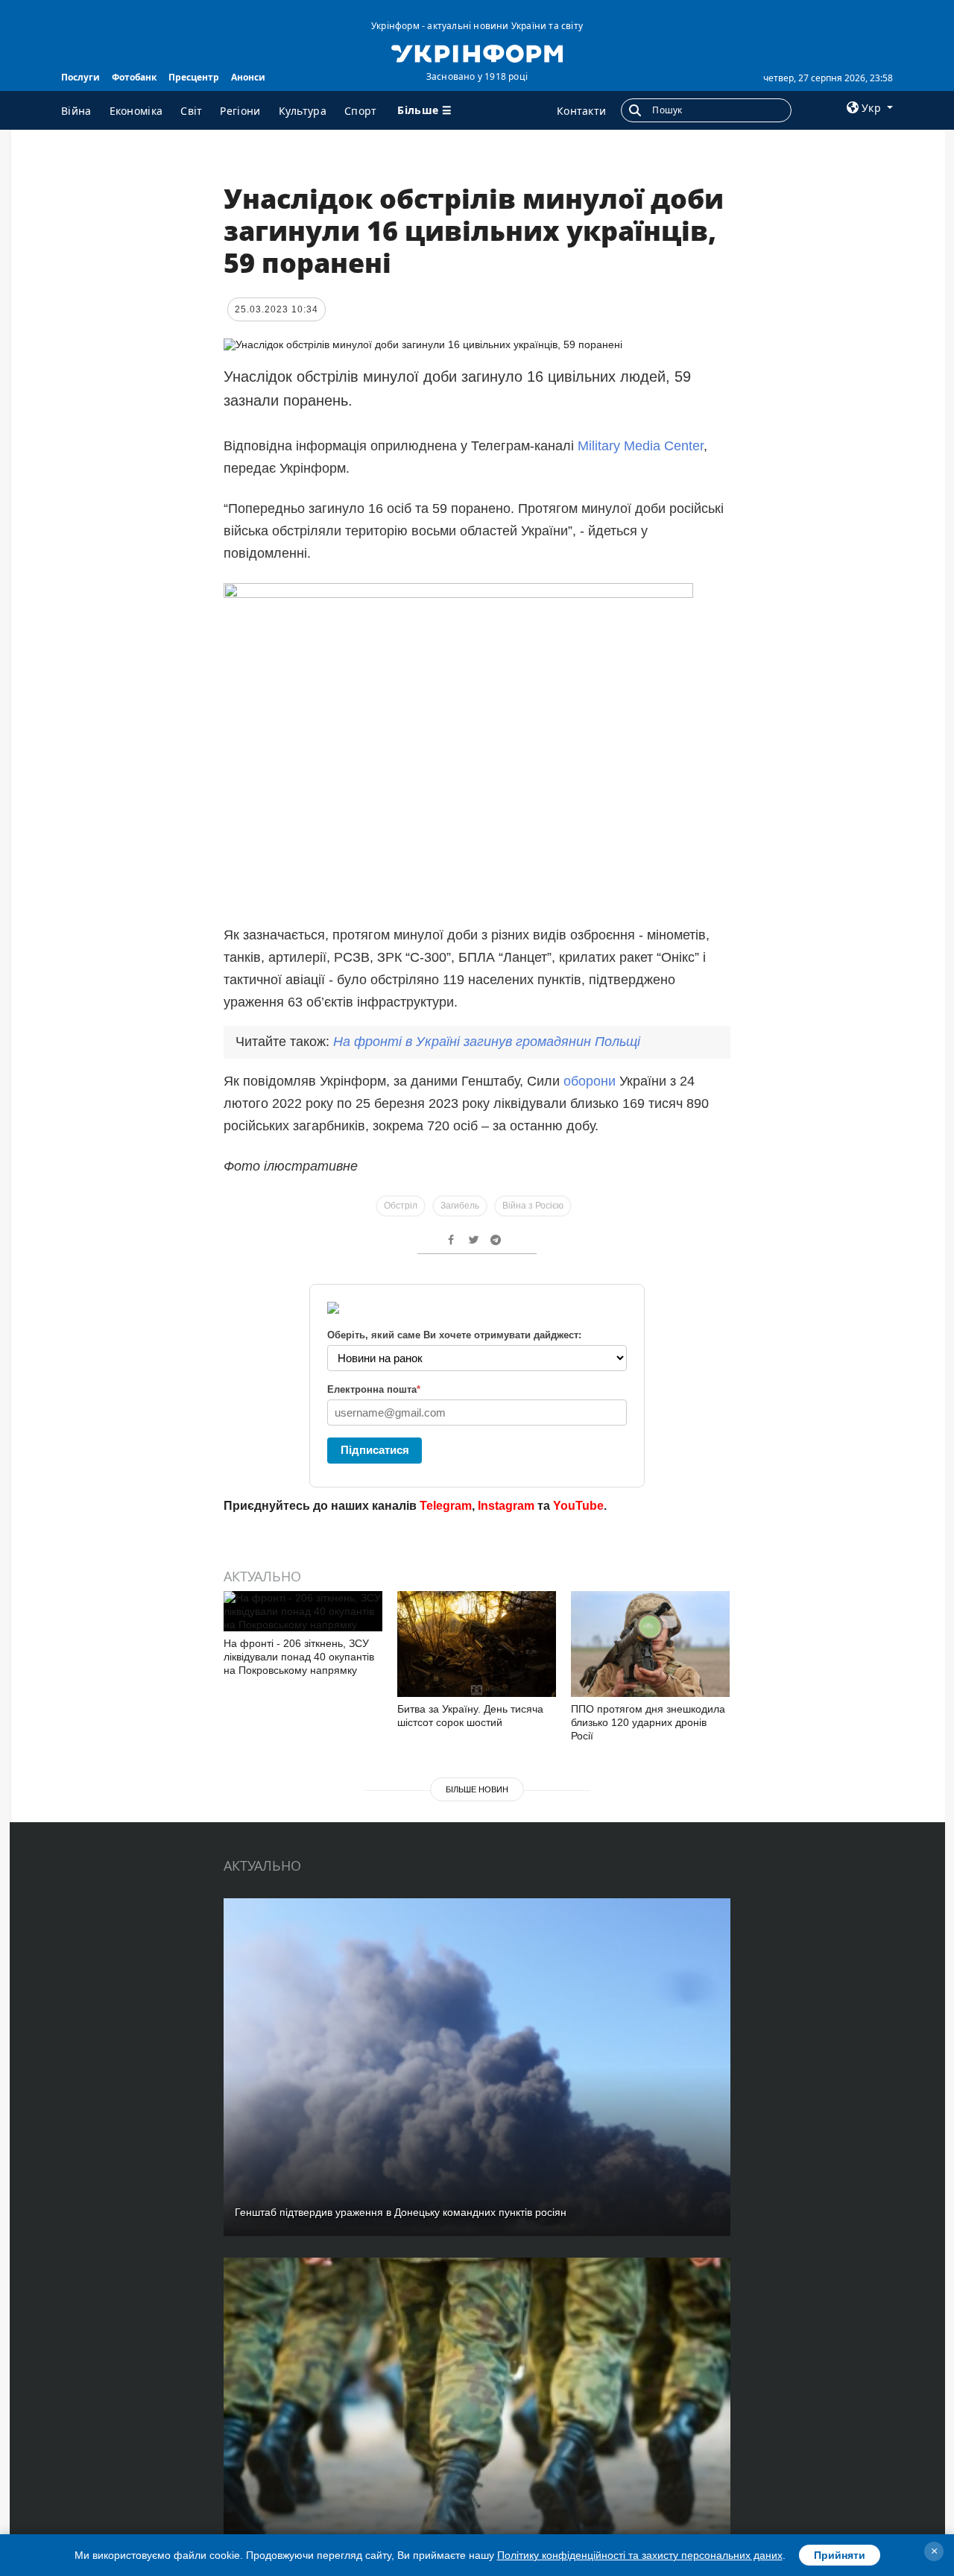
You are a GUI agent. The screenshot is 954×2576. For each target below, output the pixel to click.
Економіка (136, 111)
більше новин (477, 1789)
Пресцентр (194, 77)
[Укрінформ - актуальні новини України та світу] (477, 52)
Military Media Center (641, 446)
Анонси (248, 77)
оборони (591, 1081)
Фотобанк (134, 77)
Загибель (460, 1206)
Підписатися (375, 1450)
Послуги (80, 77)
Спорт (361, 111)
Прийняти (840, 2555)
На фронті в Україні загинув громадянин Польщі (487, 1042)
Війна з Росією (533, 1206)
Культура (303, 111)
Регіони (240, 111)
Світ (191, 111)
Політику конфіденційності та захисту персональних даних (640, 2555)
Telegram (446, 1506)
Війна (76, 111)
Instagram (506, 1506)
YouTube (578, 1506)
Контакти (581, 111)
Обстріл (401, 1206)
